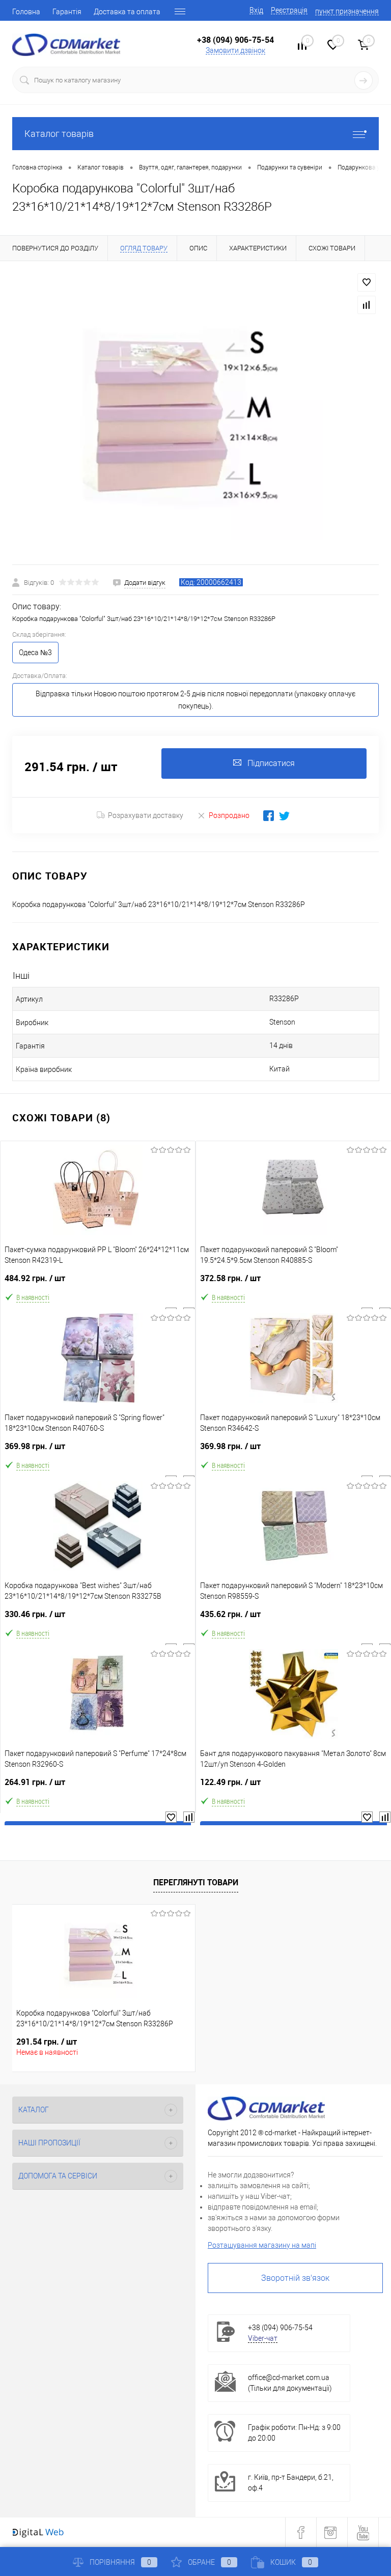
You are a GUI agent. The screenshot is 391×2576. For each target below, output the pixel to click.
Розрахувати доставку (146, 815)
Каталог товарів (59, 134)
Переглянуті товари (196, 1882)
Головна (26, 12)
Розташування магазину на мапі (262, 2245)
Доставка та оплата (127, 12)
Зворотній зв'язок (295, 2278)
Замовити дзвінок (235, 50)
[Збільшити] (195, 413)
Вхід (256, 10)
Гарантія (67, 12)
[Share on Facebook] (269, 816)
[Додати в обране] (367, 282)
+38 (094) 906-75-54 (235, 40)
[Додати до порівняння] (367, 305)
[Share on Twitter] (284, 816)
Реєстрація (289, 10)
